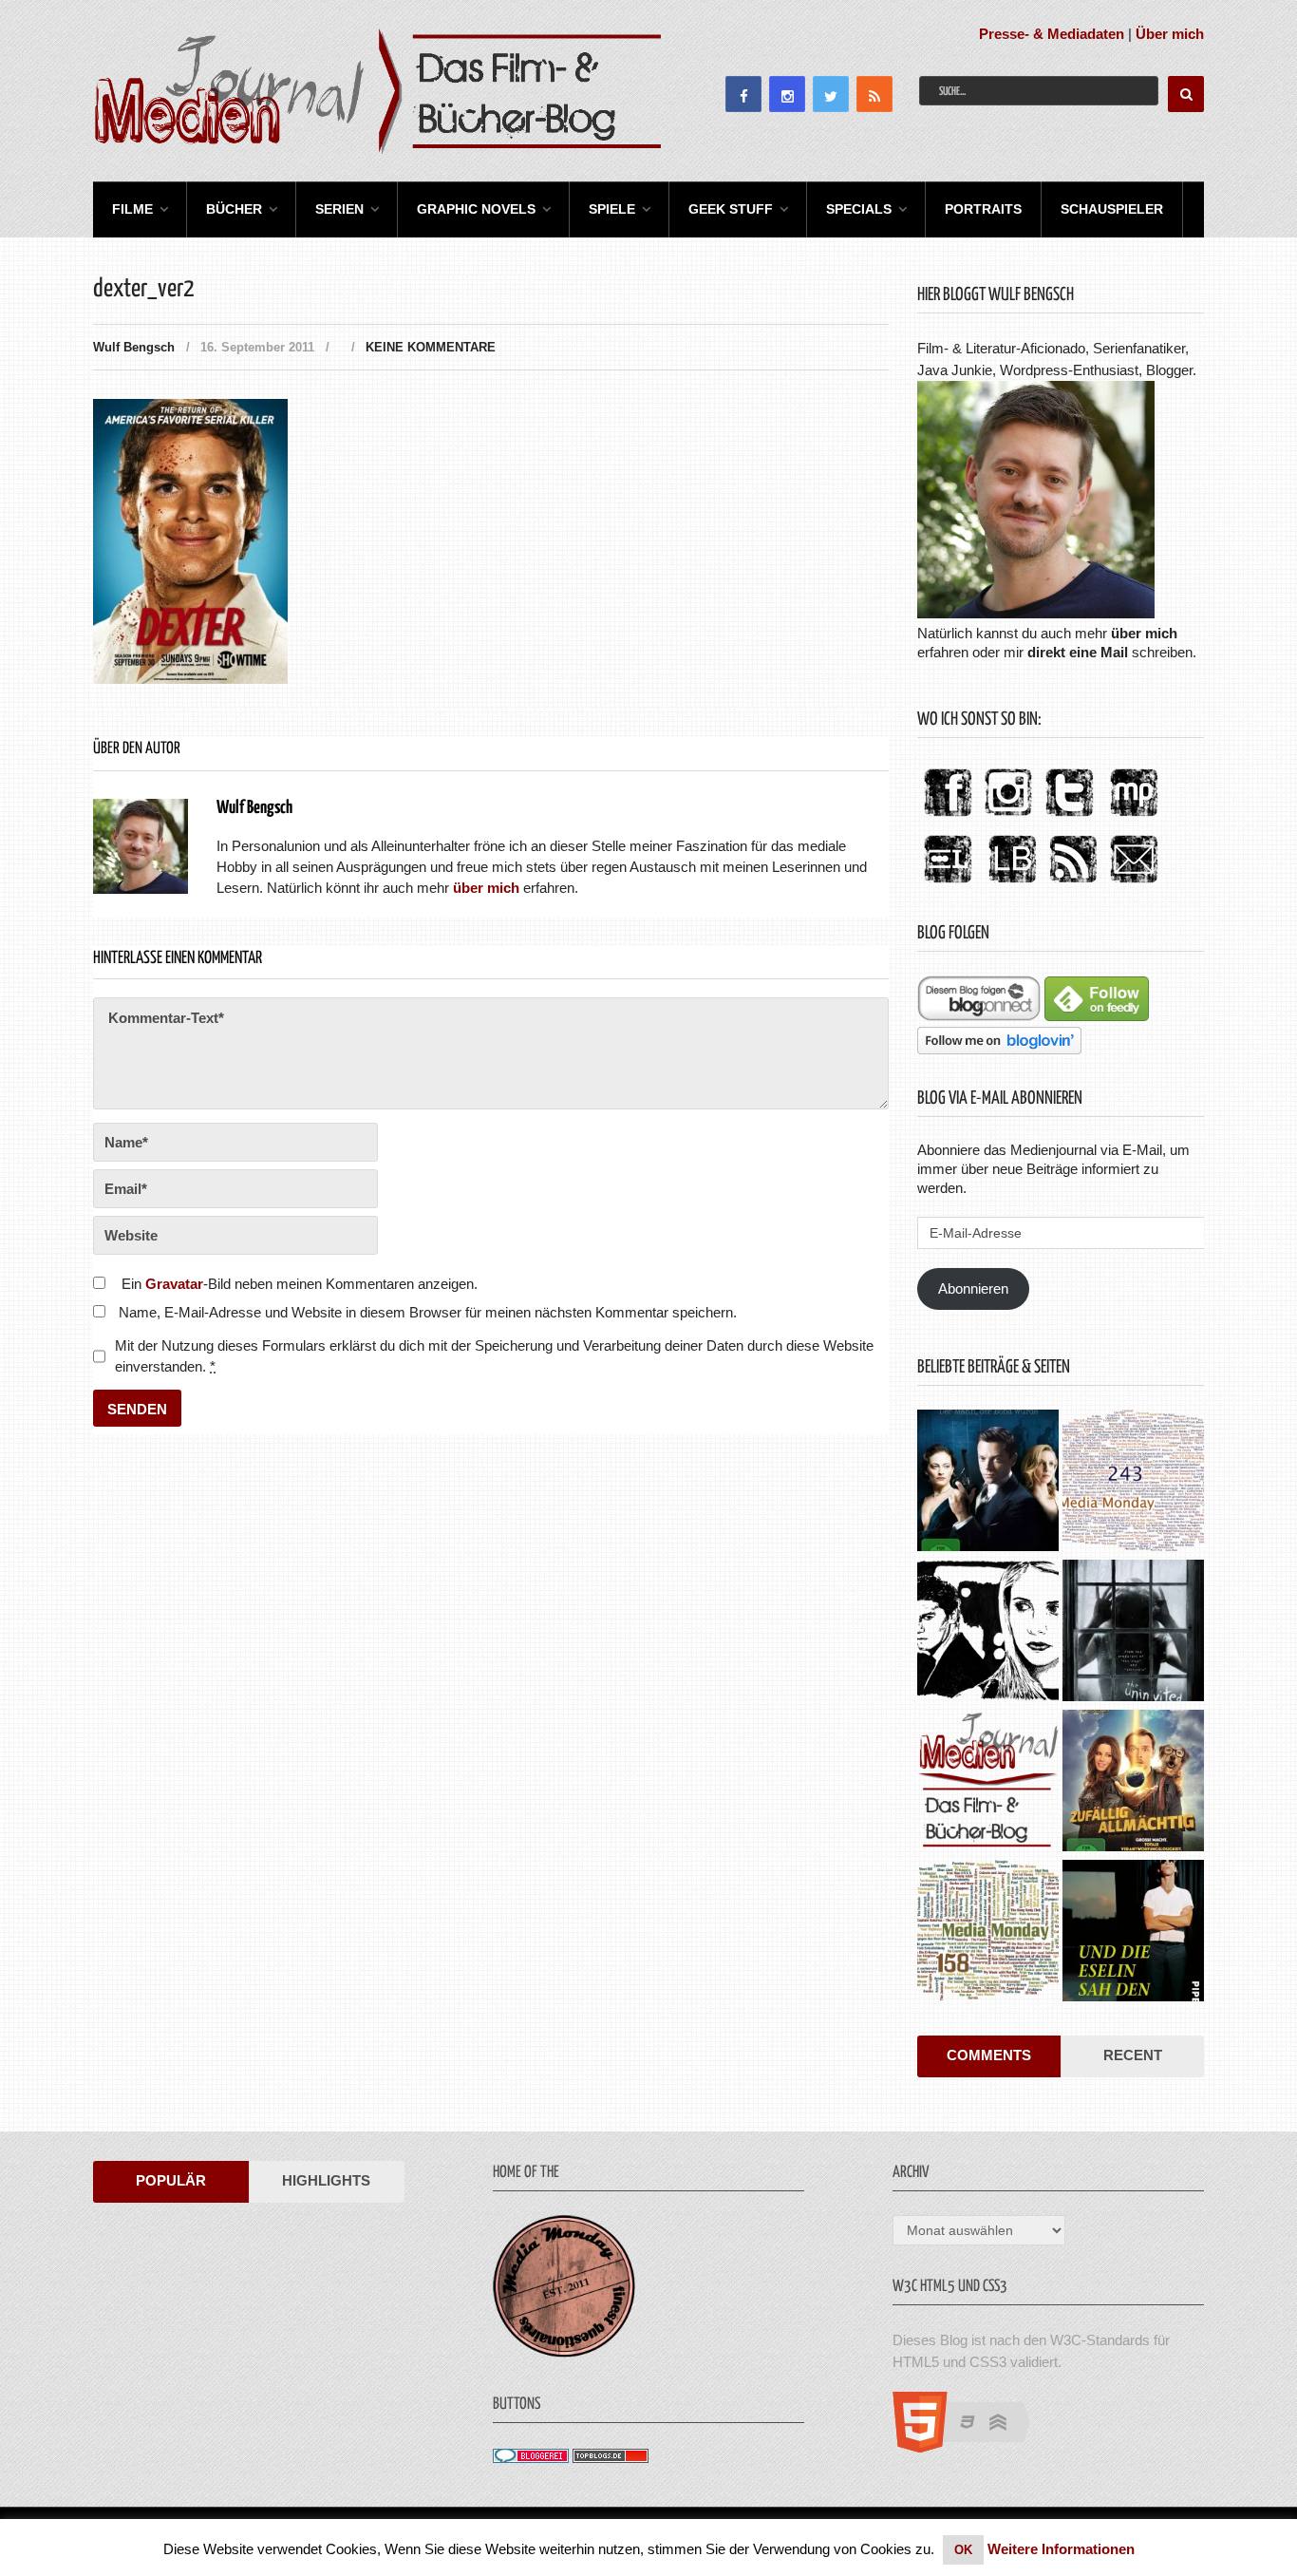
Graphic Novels (476, 209)
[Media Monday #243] (1133, 1483)
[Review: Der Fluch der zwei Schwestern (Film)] (1133, 1633)
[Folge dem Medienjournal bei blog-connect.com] (979, 1016)
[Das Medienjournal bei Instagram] (1008, 817)
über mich (1144, 633)
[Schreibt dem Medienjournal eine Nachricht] (1134, 884)
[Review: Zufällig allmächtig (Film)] (1133, 1783)
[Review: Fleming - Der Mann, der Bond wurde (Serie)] (988, 1483)
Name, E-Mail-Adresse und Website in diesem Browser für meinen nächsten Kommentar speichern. (428, 1312)
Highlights (326, 2180)
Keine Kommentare (431, 347)
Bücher (234, 209)
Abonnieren (973, 1288)
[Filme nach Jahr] (988, 1783)
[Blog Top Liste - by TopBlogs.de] (611, 2458)
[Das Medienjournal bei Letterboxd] (948, 884)
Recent (1133, 2055)
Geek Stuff (731, 209)
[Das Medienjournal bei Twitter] (1069, 817)
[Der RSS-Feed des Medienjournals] (1073, 884)
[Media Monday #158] (988, 1933)
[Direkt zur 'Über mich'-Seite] (1036, 613)
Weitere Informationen (1061, 2549)
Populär (171, 2180)
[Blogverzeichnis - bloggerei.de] (531, 2458)
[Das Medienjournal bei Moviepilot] (1134, 817)
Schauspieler (1112, 209)
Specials (859, 209)
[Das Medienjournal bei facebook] (948, 817)
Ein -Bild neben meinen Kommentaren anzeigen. (300, 1284)
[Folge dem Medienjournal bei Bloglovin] (999, 1049)
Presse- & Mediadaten (1052, 34)
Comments (989, 2055)
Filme (132, 209)
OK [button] (963, 2550)
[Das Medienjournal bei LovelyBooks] (1012, 884)
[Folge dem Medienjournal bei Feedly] (1097, 1016)
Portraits (983, 209)
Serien (339, 209)
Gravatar (174, 1284)
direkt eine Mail (1078, 652)
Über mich (1170, 34)
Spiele (612, 209)
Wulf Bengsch (134, 347)
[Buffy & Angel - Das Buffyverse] (988, 1633)
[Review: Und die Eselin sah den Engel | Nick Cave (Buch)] (1133, 1933)
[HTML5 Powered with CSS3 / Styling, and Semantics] (971, 2447)
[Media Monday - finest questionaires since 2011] (564, 2352)
